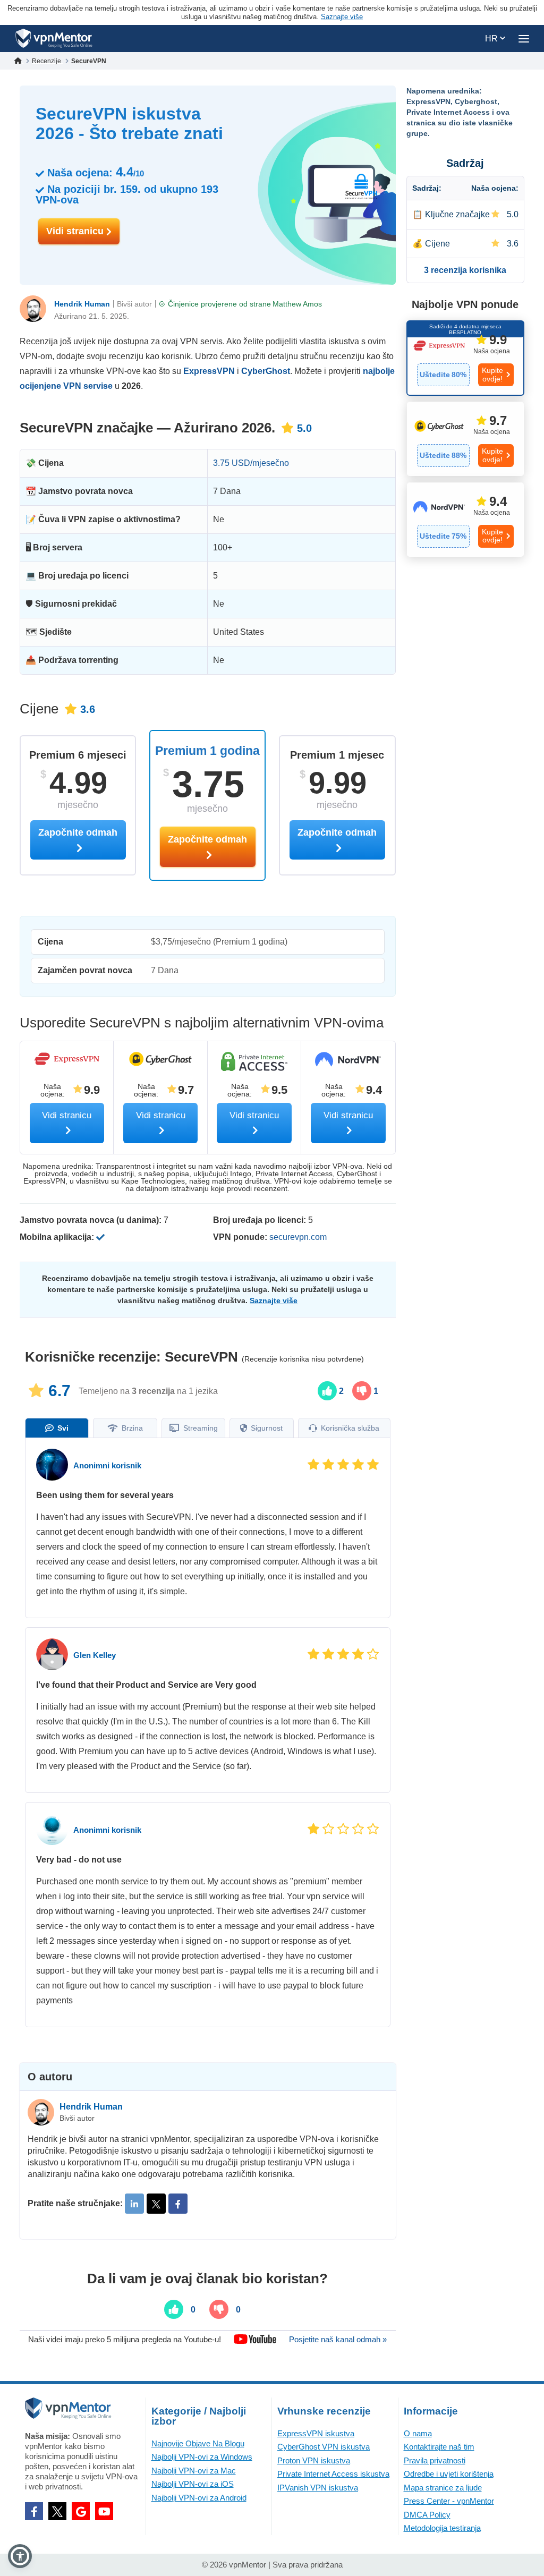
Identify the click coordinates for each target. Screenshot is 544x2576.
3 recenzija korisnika (465, 270)
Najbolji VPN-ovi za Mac (194, 2471)
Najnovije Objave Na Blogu (198, 2443)
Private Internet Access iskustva (333, 2474)
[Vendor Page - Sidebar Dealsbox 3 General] (466, 520)
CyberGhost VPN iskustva (324, 2447)
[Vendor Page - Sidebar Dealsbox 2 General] (466, 439)
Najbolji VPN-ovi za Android (199, 2498)
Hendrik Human (82, 304)
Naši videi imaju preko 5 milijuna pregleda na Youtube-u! (125, 2339)
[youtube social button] (104, 2511)
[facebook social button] (34, 2511)
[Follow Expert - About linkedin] (134, 2204)
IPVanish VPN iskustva (318, 2488)
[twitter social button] (57, 2511)
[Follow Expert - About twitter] (156, 2204)
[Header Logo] (54, 39)
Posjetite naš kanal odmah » (338, 2339)
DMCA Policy (427, 2515)
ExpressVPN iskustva (316, 2433)
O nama (418, 2433)
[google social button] (81, 2511)
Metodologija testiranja (442, 2528)
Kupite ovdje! (492, 374)
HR (492, 39)
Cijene (437, 244)
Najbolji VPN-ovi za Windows (202, 2457)
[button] (20, 2556)
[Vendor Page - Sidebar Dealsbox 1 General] (466, 358)
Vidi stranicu (76, 231)
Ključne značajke (457, 214)
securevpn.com (298, 1237)
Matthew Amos (297, 304)
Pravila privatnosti (435, 2460)
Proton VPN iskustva (314, 2460)
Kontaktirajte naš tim (439, 2447)
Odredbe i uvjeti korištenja (449, 2474)
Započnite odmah (207, 839)
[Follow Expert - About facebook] (178, 2204)
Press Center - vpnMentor (449, 2501)
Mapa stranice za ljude (443, 2488)
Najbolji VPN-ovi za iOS (193, 2484)
